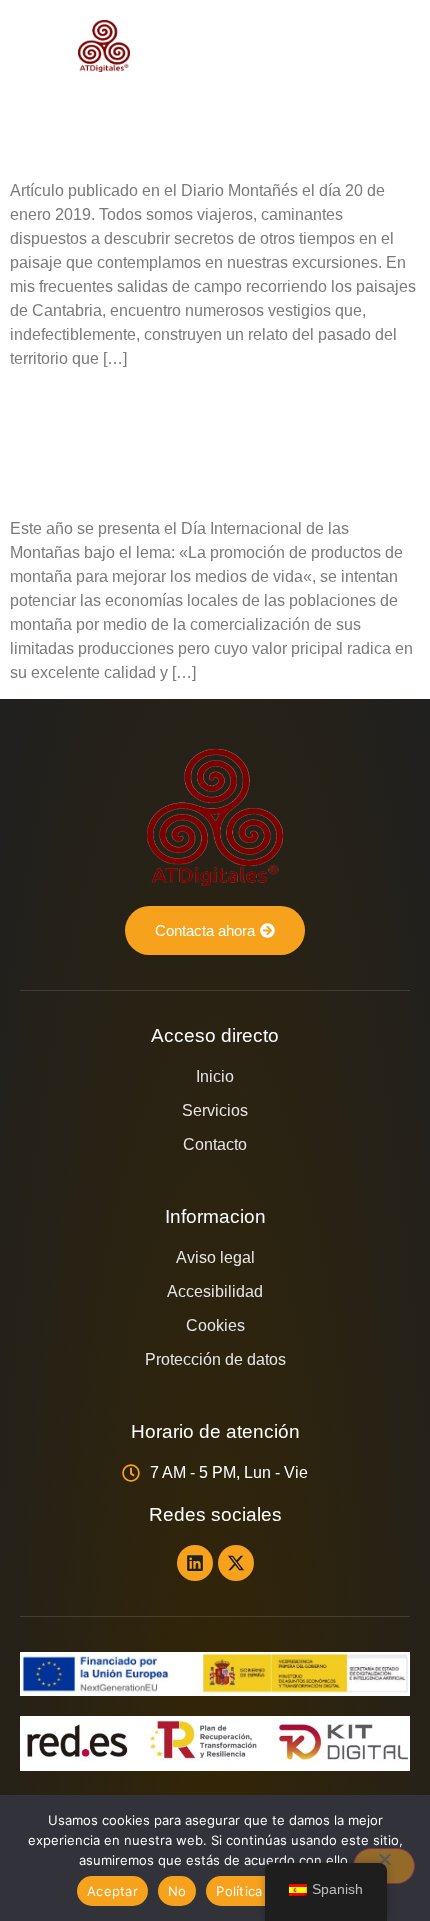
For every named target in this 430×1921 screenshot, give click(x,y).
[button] (390, 46)
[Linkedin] (195, 1563)
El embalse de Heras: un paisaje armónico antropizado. (186, 105)
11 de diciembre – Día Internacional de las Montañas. (167, 443)
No (177, 1891)
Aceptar (112, 1891)
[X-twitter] (236, 1563)
